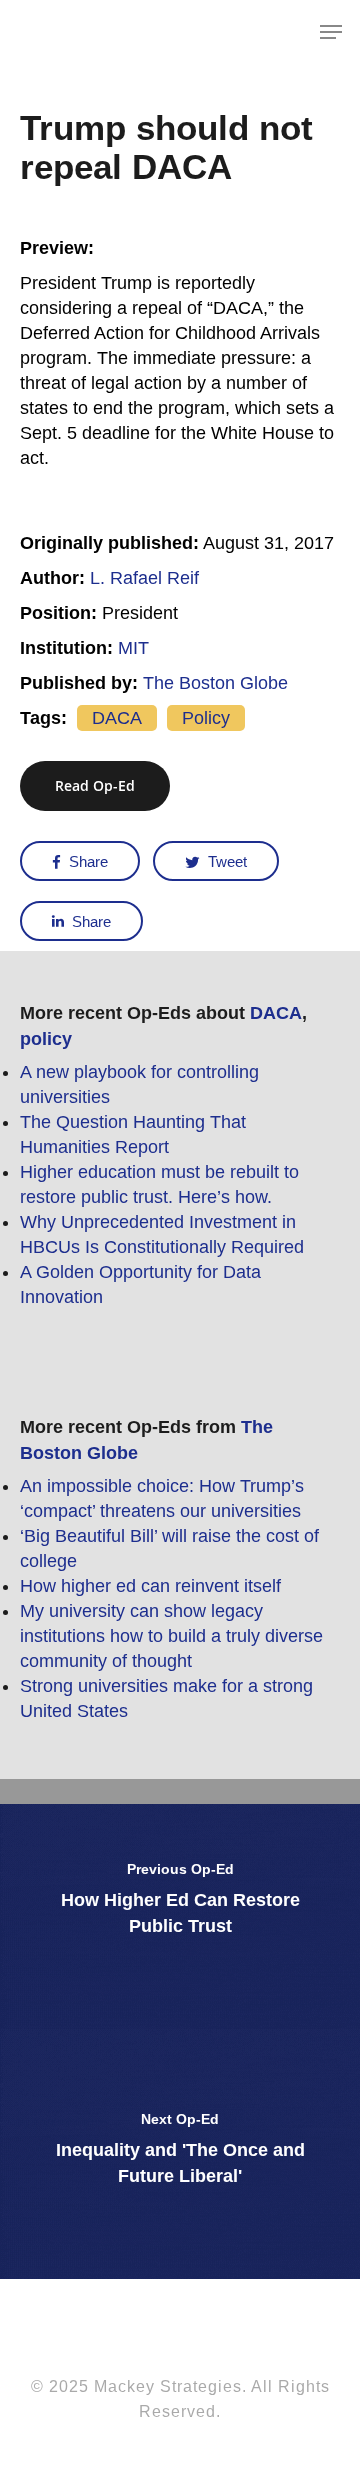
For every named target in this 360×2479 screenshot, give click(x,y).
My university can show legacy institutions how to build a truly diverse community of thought (171, 1636)
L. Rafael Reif (144, 578)
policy (206, 718)
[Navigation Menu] (331, 32)
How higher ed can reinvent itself (150, 1586)
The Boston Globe (215, 683)
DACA (117, 718)
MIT (133, 648)
